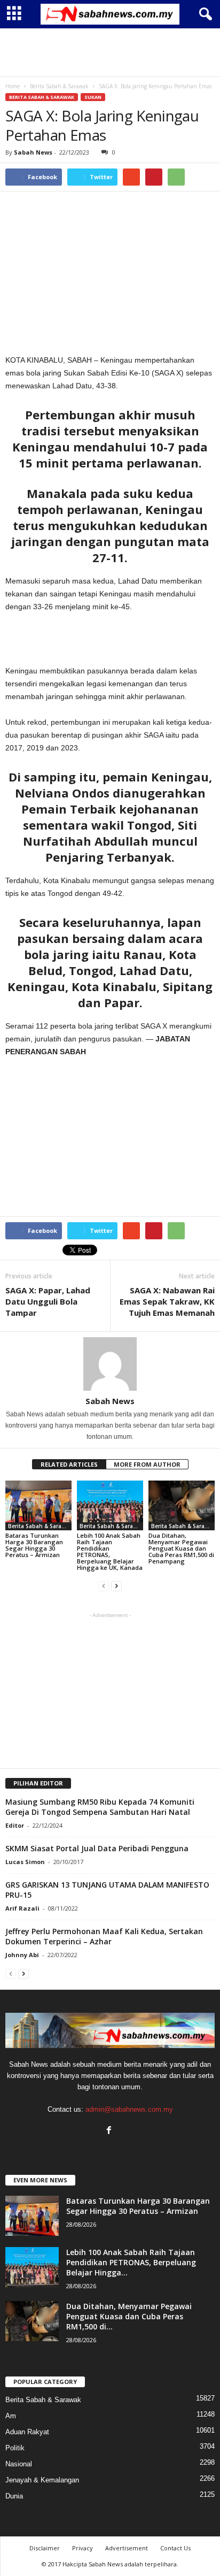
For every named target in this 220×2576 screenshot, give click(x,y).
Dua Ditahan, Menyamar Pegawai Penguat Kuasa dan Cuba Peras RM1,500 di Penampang (181, 1548)
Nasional (19, 2464)
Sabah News (33, 152)
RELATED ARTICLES (69, 1464)
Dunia (14, 2496)
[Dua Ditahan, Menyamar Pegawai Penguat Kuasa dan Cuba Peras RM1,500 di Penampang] (182, 1505)
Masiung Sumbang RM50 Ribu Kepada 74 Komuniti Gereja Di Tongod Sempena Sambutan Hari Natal (100, 1807)
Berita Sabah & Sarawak (42, 97)
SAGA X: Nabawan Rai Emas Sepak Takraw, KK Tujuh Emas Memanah (167, 1301)
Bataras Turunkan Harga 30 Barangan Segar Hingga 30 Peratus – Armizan (34, 1545)
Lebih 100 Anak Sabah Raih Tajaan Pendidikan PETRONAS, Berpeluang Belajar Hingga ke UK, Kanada (110, 1551)
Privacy (82, 2548)
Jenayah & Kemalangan (42, 2480)
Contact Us (175, 2548)
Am (11, 2416)
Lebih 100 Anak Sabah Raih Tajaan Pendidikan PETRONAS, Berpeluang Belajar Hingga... (131, 2262)
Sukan (93, 97)
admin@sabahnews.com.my (129, 2109)
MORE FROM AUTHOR (147, 1464)
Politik (15, 2448)
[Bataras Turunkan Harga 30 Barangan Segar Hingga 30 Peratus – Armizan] (38, 1505)
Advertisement (127, 2548)
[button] (203, 14)
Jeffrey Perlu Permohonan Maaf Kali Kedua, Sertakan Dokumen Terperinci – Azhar (104, 1936)
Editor (15, 1825)
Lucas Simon (25, 1862)
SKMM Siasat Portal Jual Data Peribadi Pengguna (97, 1848)
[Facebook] (110, 2131)
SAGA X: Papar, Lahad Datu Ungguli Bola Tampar (48, 1301)
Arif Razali (22, 1908)
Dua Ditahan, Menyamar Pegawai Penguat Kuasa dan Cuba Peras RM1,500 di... (129, 2316)
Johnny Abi (22, 1955)
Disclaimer (45, 2548)
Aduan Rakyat (27, 2432)
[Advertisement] (110, 52)
